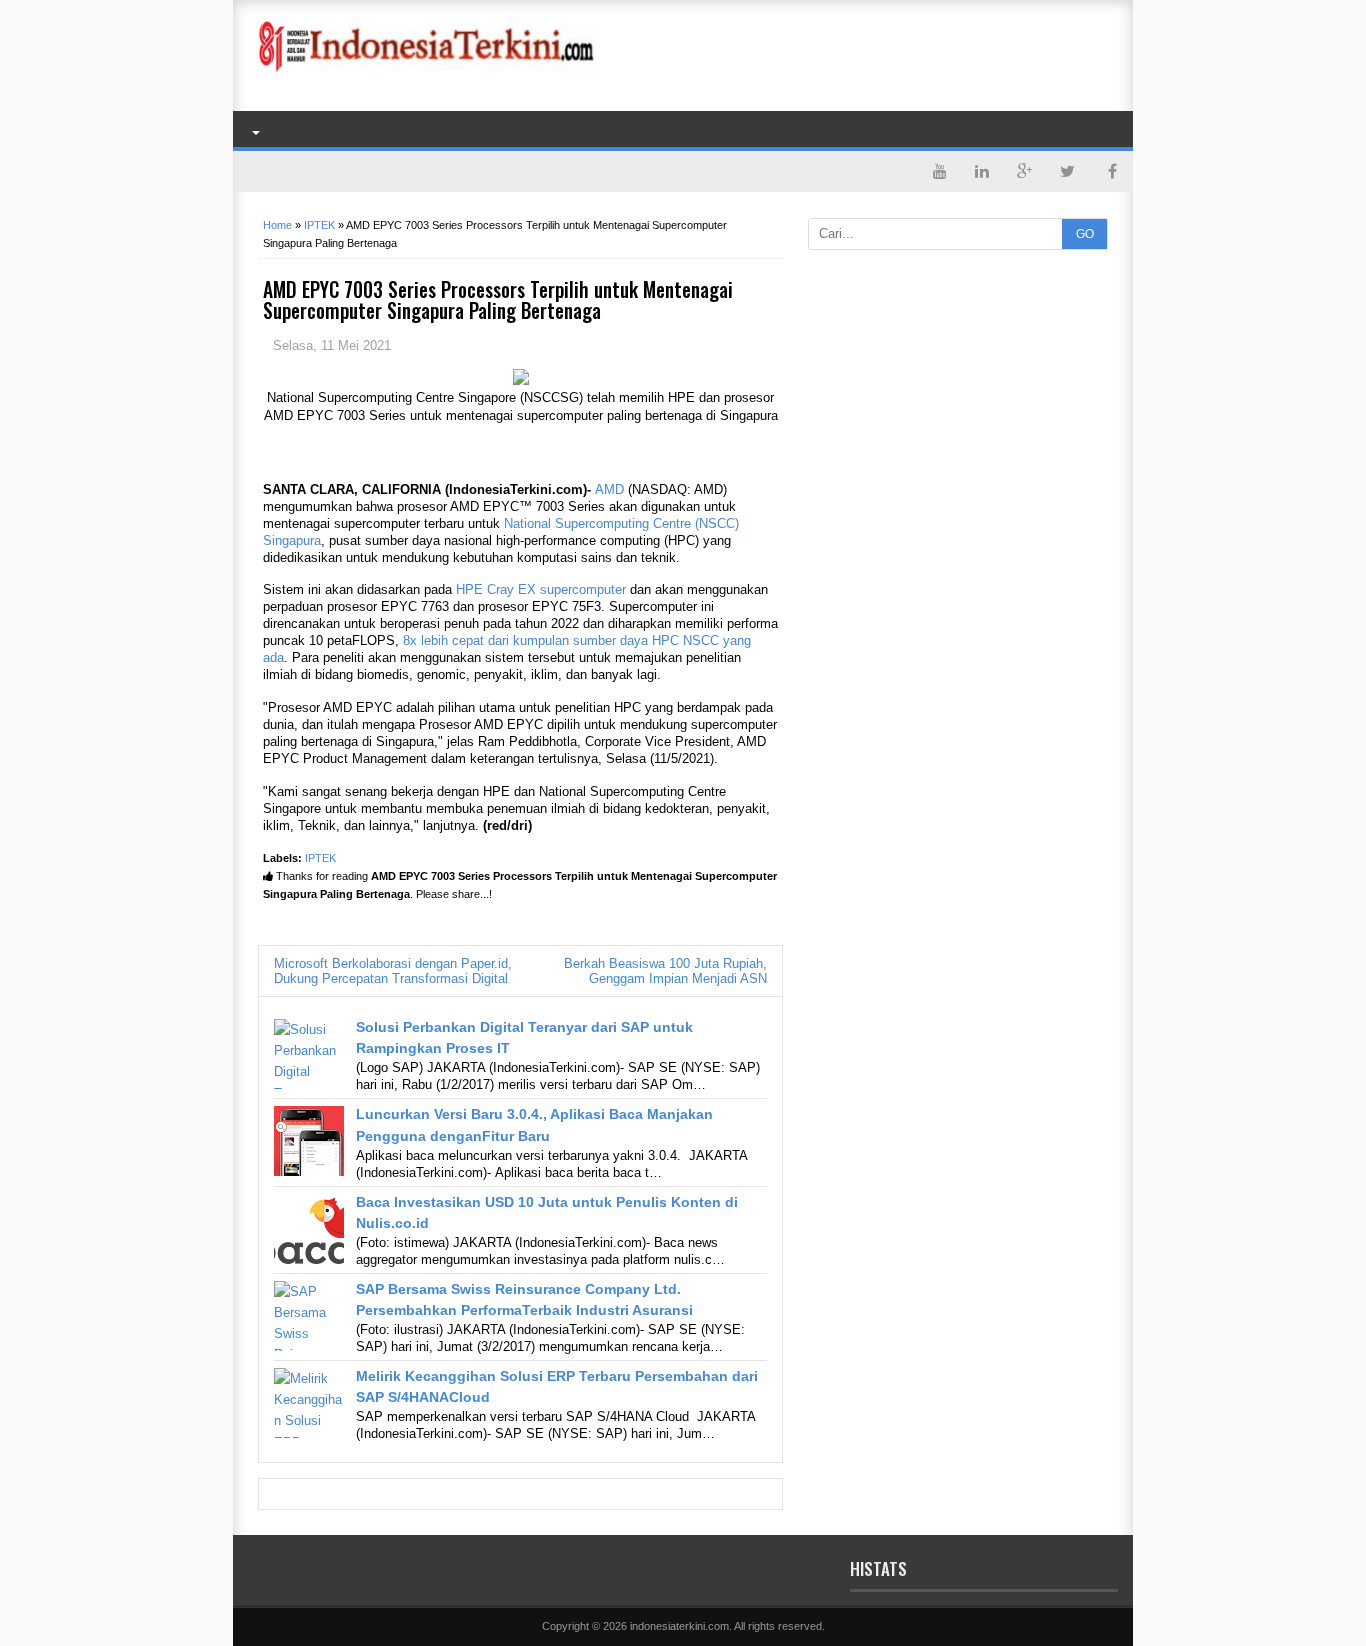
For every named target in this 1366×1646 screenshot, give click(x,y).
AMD (609, 489)
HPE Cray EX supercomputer (541, 589)
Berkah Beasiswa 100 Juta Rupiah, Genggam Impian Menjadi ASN (665, 971)
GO (1085, 234)
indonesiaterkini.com (679, 1626)
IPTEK (320, 858)
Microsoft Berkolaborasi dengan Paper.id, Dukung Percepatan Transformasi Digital (393, 971)
